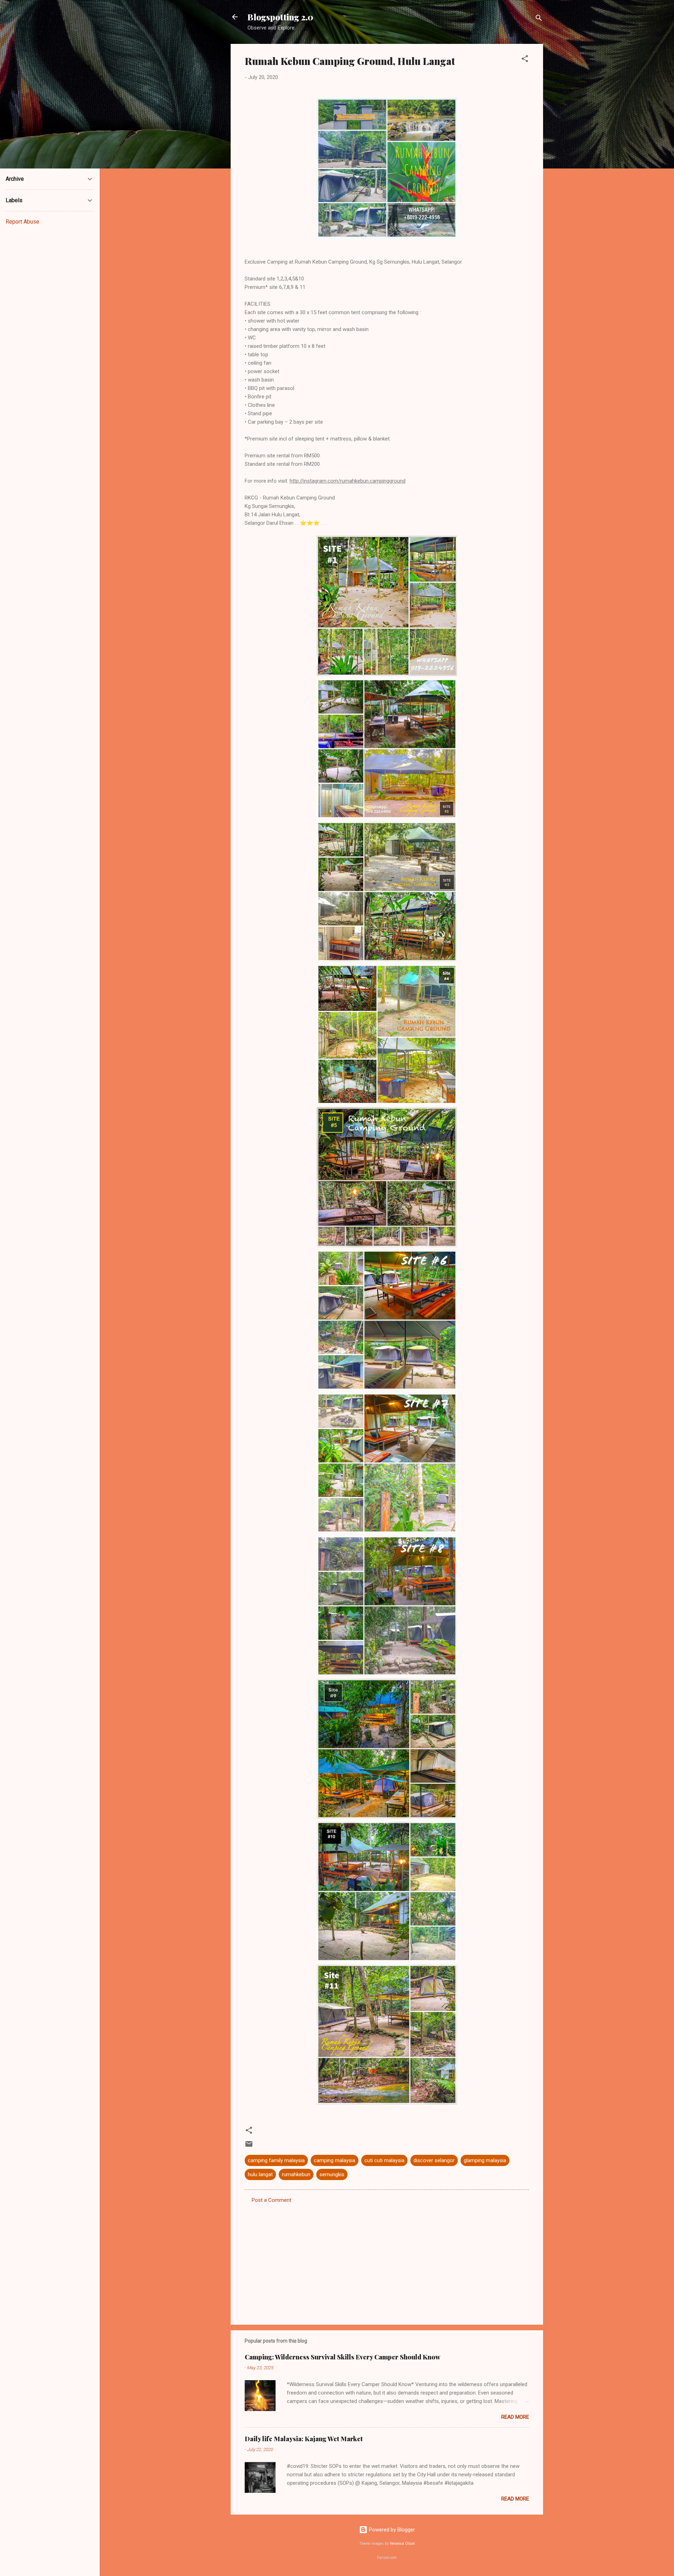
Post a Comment (272, 2200)
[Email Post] (249, 2146)
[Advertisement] (387, 2259)
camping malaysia (335, 2160)
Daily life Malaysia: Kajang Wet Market (304, 2439)
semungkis (332, 2174)
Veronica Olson (402, 2544)
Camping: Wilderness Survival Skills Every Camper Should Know (342, 2357)
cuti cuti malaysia (384, 2160)
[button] (525, 60)
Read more (515, 2417)
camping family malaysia (276, 2160)
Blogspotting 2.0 (280, 17)
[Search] (539, 19)
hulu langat (260, 2174)
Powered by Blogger (391, 2530)
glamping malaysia (485, 2160)
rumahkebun (296, 2174)
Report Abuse (22, 222)
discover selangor (434, 2160)
